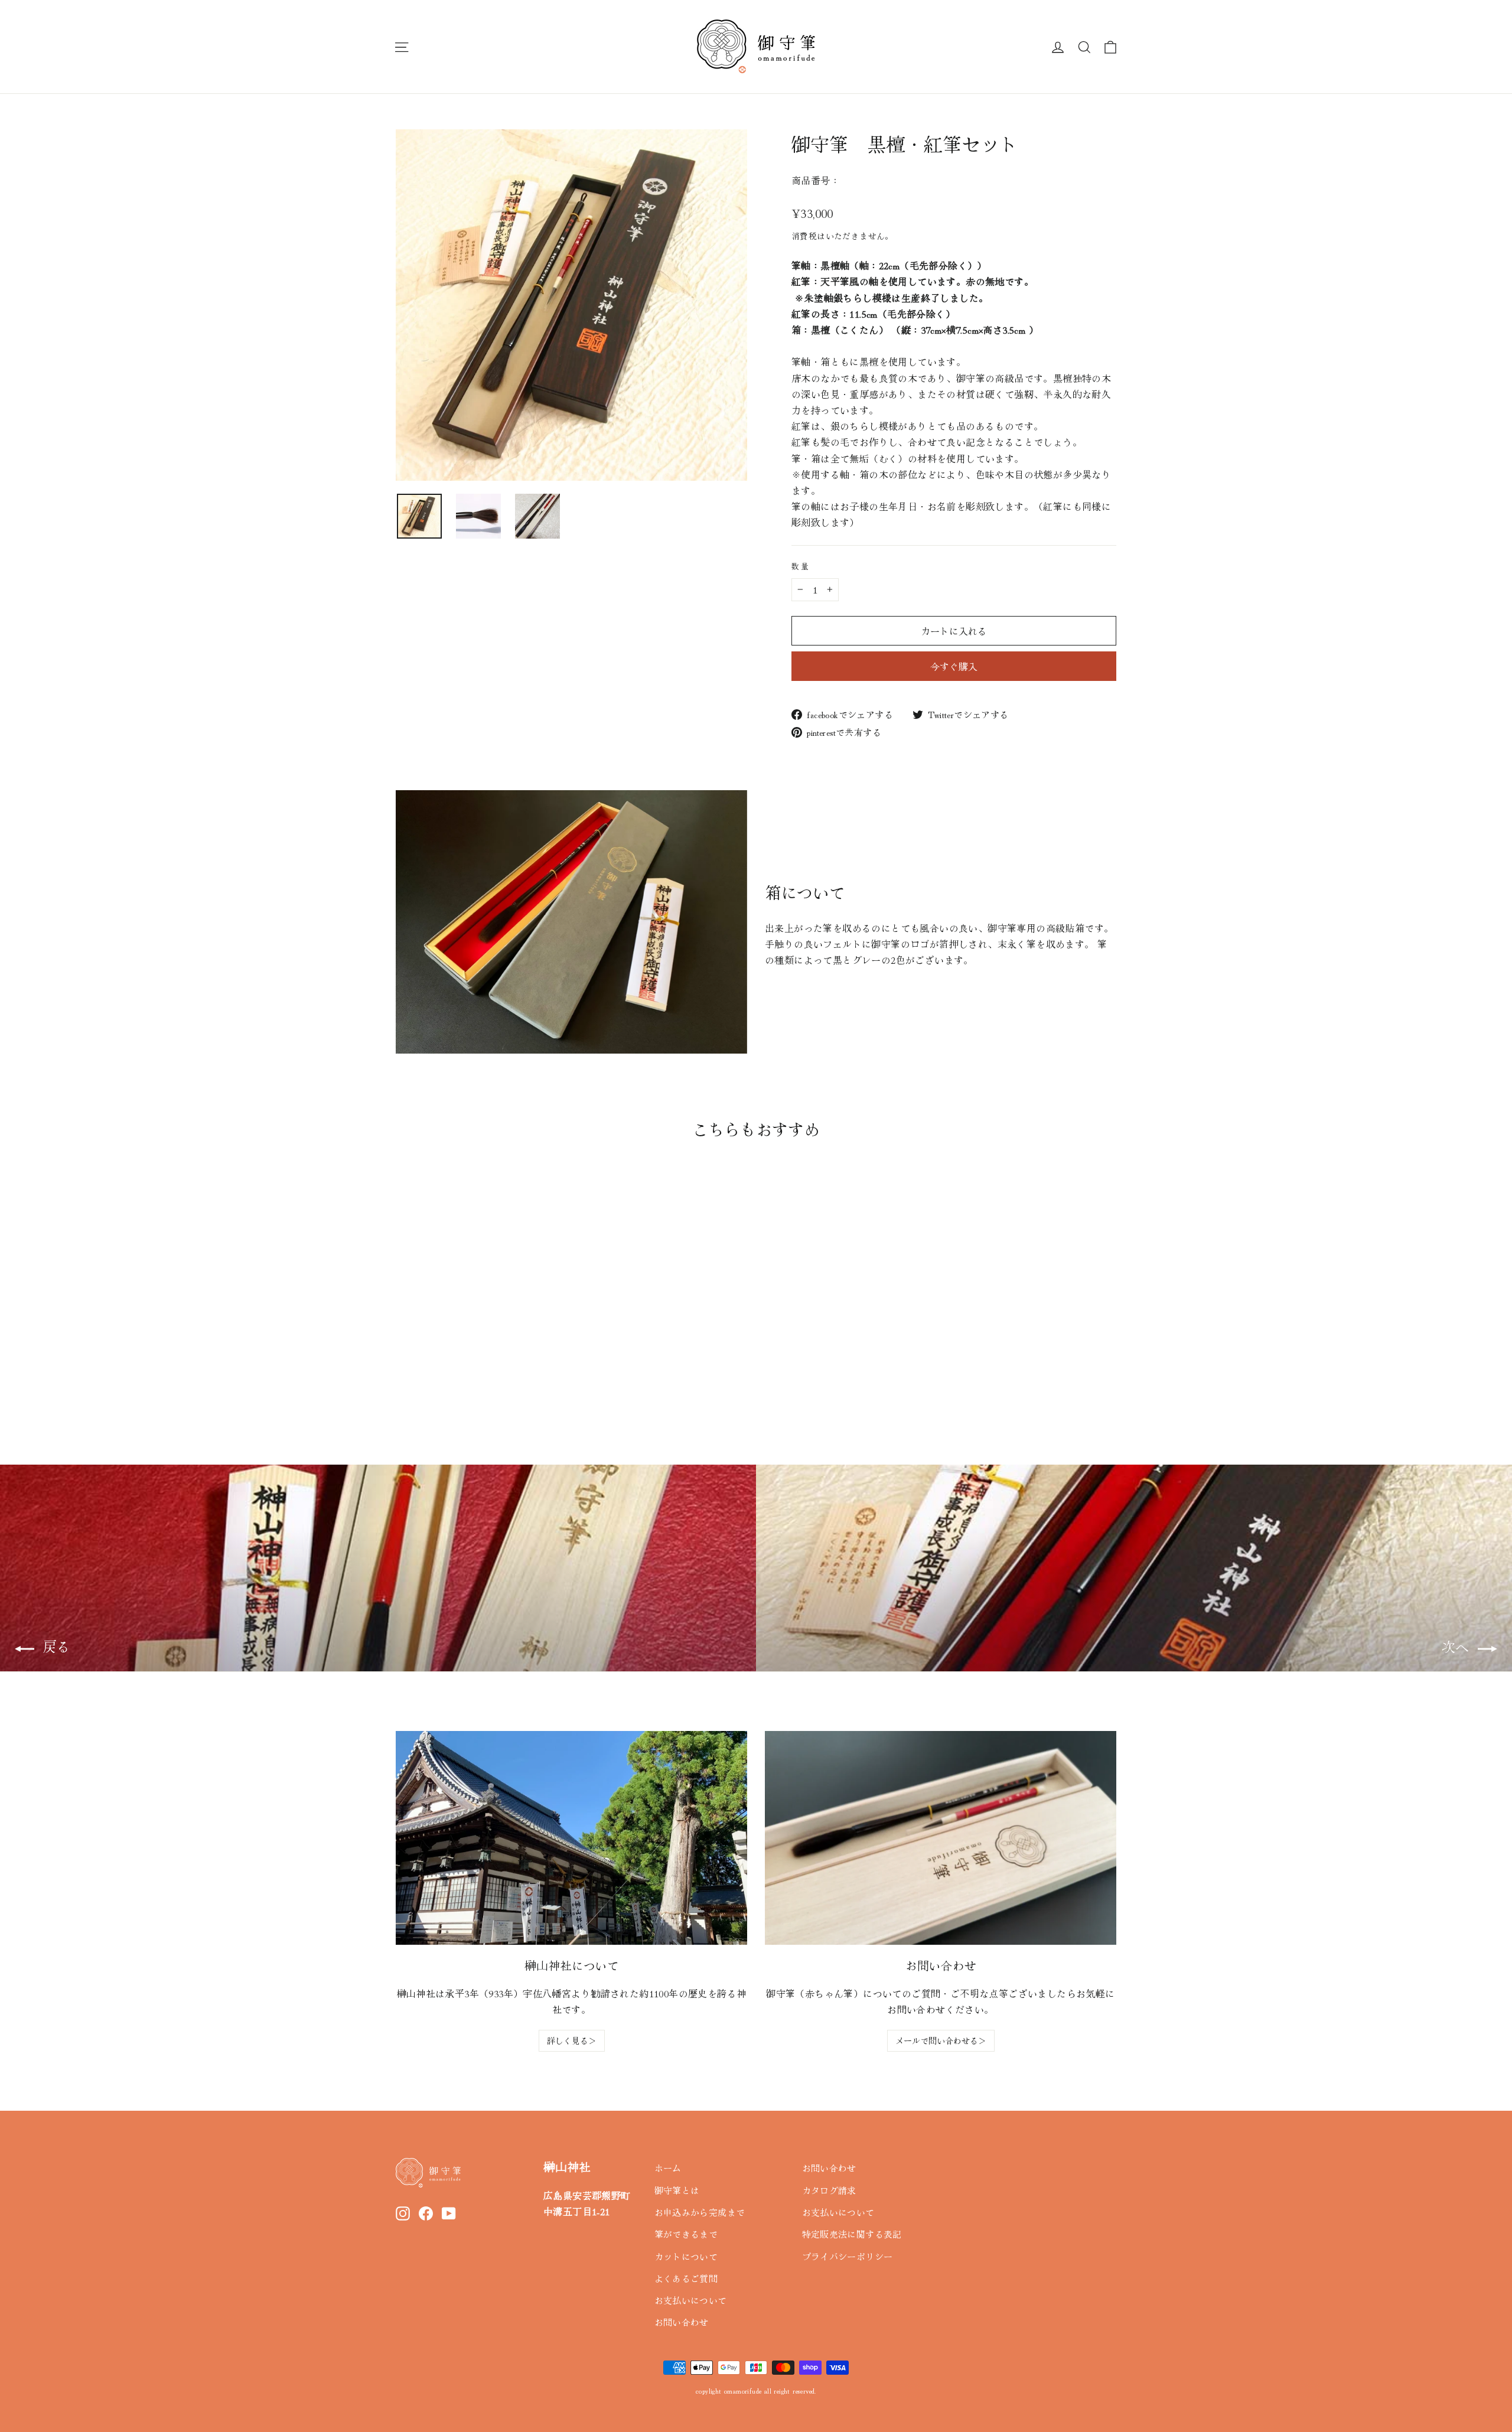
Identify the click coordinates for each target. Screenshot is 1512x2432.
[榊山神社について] (571, 1838)
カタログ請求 (829, 2190)
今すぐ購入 (954, 666)
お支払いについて (691, 2300)
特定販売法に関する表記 (852, 2234)
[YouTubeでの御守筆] (449, 2212)
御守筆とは (677, 2190)
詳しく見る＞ (572, 2040)
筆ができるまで (686, 2234)
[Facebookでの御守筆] (426, 2212)
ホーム (668, 2168)
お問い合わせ (682, 2322)
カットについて (686, 2256)
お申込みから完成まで (700, 2212)
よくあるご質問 (686, 2278)
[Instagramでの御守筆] (403, 2212)
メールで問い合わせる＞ (941, 2040)
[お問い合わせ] (941, 1838)
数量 (801, 566)
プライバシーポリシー (848, 2256)
